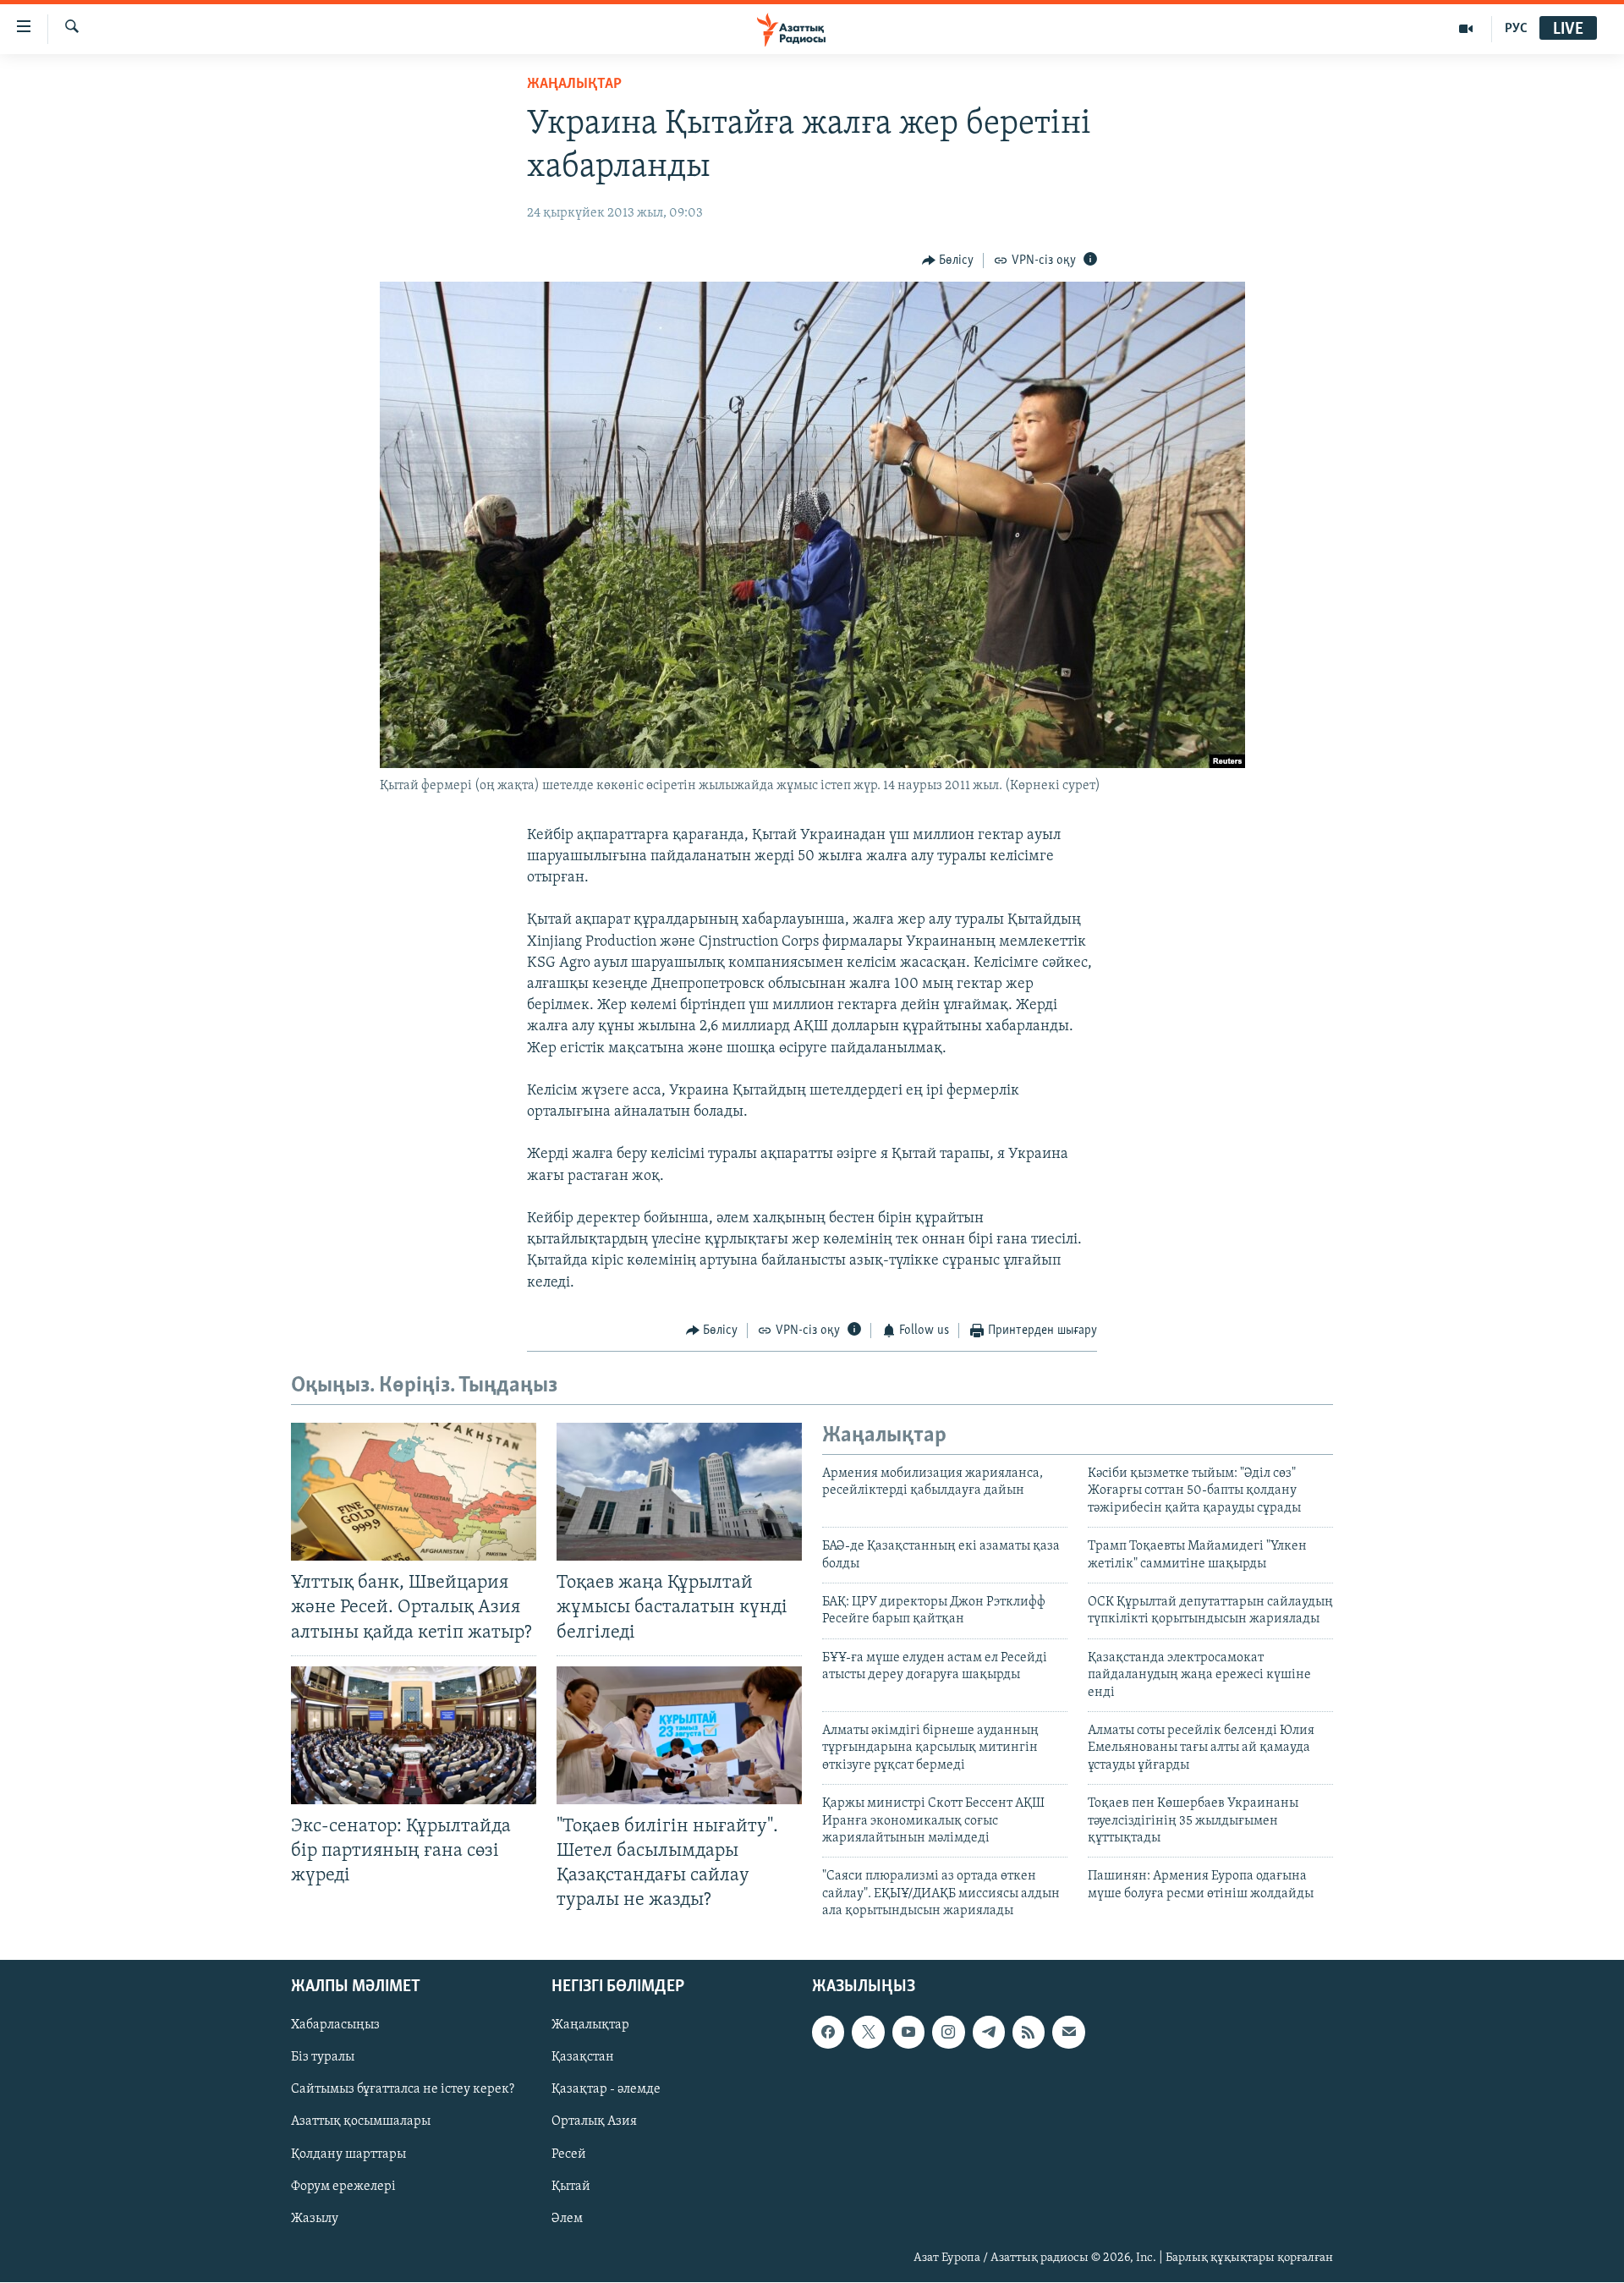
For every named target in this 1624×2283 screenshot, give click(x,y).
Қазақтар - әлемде (606, 2090)
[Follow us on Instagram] (948, 2033)
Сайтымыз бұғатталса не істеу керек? (403, 2090)
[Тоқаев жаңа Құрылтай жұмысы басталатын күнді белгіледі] (679, 1492)
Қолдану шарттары (348, 2154)
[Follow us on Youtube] (908, 2033)
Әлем (567, 2219)
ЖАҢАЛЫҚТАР (574, 85)
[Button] (948, 261)
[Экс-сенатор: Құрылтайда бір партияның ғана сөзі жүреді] (414, 1735)
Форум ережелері (343, 2187)
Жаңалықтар (590, 2026)
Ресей (569, 2154)
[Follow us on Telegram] (989, 2033)
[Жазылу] (1068, 2033)
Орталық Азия (594, 2122)
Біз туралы (323, 2058)
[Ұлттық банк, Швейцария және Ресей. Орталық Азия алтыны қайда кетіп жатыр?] (414, 1492)
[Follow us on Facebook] (828, 2033)
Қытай (571, 2187)
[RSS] (1029, 2033)
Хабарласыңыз (335, 2026)
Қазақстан (583, 2058)
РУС (1516, 29)
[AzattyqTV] (1466, 29)
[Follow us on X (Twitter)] (868, 2033)
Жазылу (315, 2219)
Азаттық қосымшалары (361, 2122)
